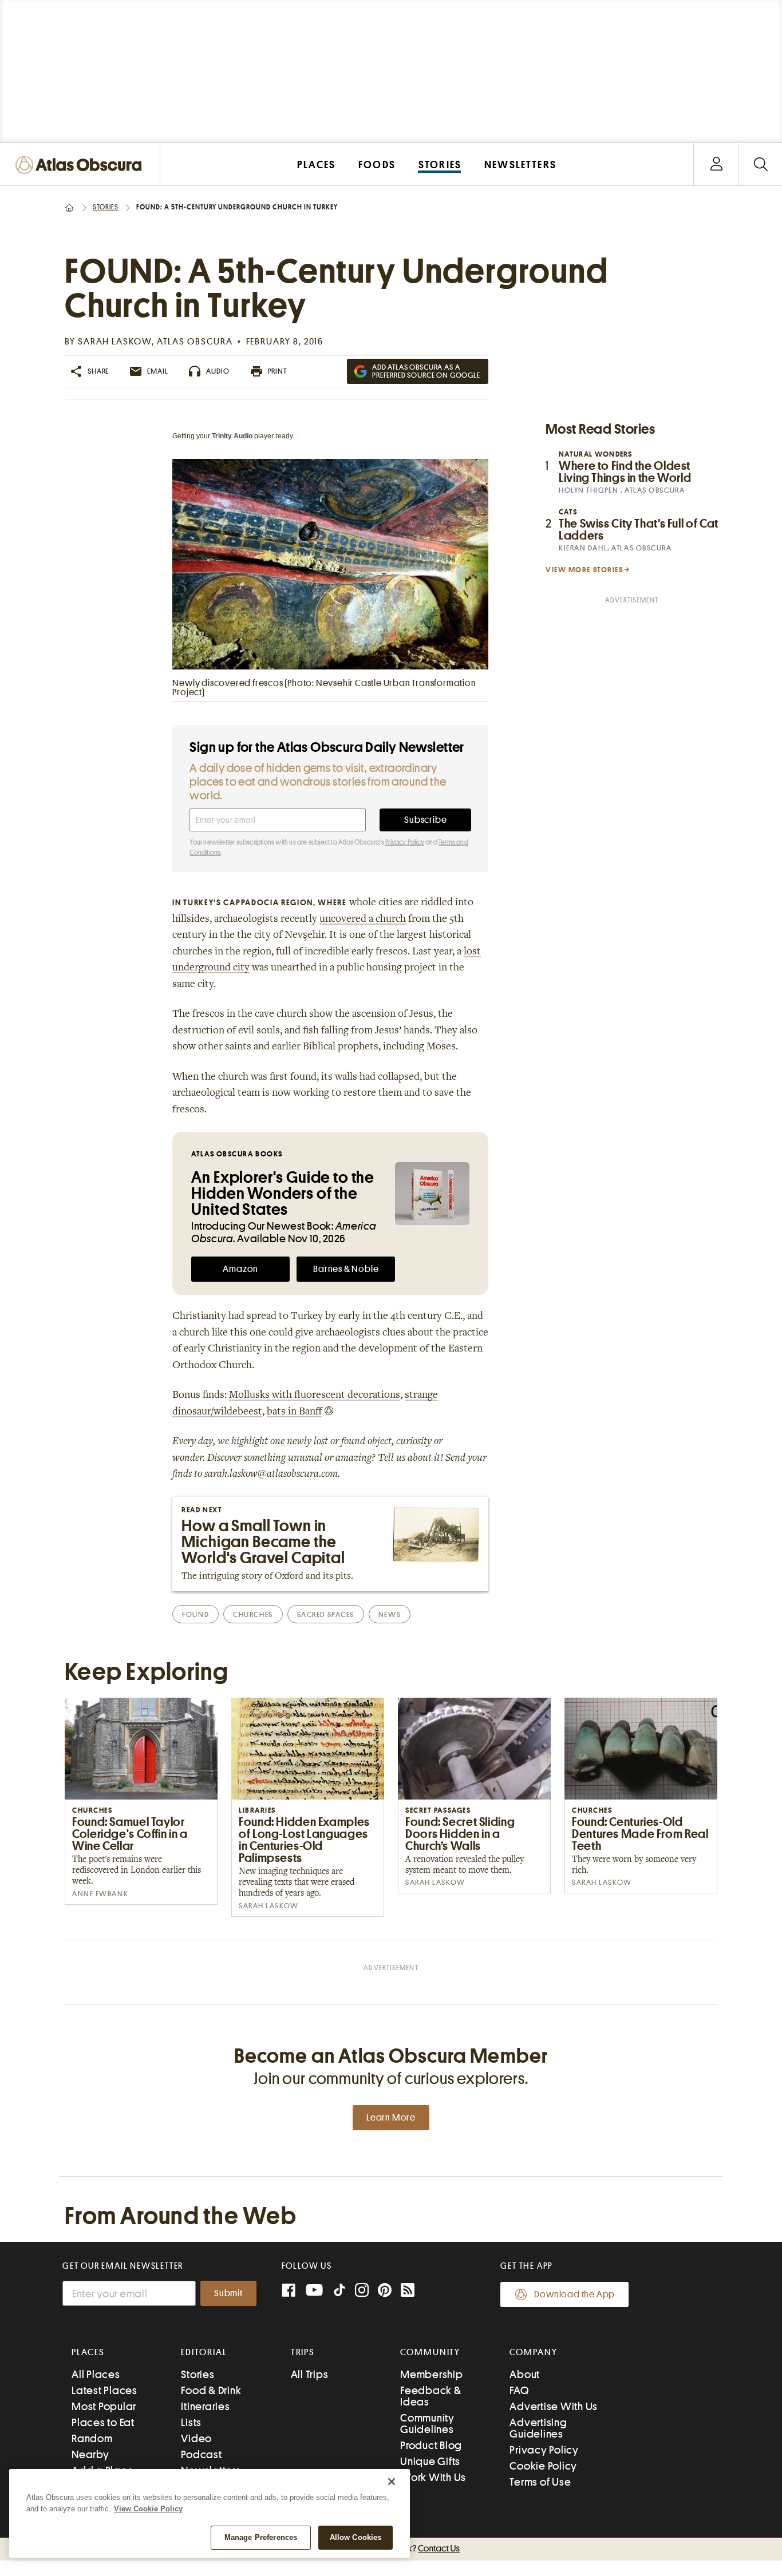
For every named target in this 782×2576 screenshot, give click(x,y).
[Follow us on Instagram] (362, 2291)
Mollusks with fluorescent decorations (315, 1396)
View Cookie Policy (148, 2509)
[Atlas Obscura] (81, 166)
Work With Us (433, 2477)
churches (253, 1614)
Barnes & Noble (346, 1269)
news (390, 1614)
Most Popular (104, 2406)
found (195, 1614)
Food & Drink (211, 2390)
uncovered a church (363, 920)
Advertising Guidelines (538, 2428)
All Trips (310, 2374)
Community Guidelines (427, 2424)
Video (196, 2438)
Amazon (240, 1269)
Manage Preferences (261, 2537)
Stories (106, 207)
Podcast (201, 2454)
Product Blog (431, 2445)
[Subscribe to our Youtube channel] (314, 2291)
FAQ (519, 2390)
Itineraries (205, 2406)
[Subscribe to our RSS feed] (408, 2291)
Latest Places (104, 2390)
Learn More (391, 2118)
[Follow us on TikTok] (339, 2292)
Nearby (90, 2454)
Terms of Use (540, 2482)
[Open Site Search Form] (761, 165)
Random (92, 2438)
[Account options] (716, 165)
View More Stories (584, 570)
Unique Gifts (430, 2461)
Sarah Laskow (115, 342)
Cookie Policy (543, 2466)
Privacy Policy (405, 842)
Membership (432, 2374)
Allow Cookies (356, 2537)
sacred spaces (326, 1614)
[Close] (392, 2482)
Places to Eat (103, 2422)
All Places (96, 2374)
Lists (191, 2422)
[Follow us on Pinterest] (385, 2291)
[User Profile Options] (716, 165)
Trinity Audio (232, 436)
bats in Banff (294, 1412)
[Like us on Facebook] (289, 2291)
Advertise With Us (554, 2406)
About (525, 2374)
